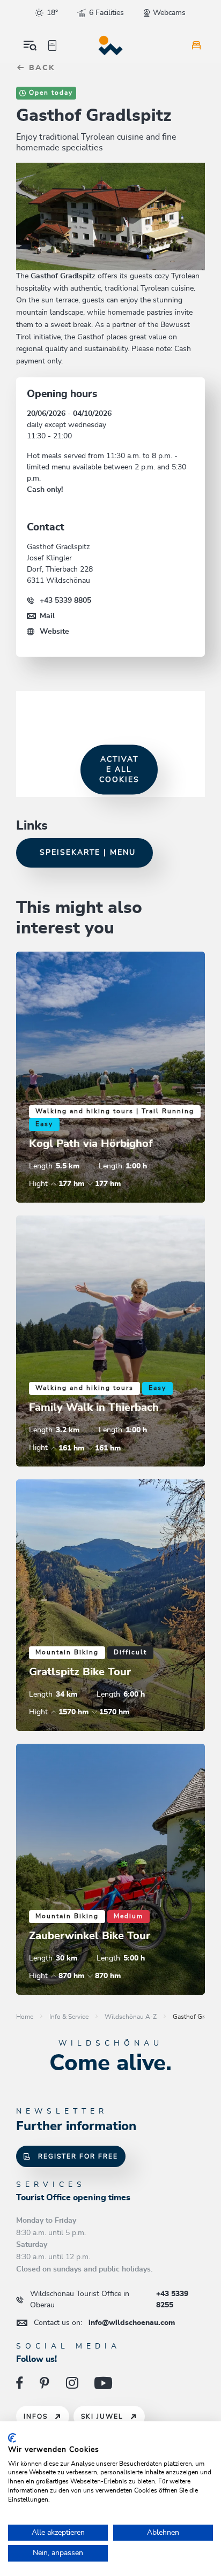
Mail (47, 616)
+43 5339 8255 (109, 2300)
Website (54, 632)
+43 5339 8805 (65, 601)
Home (25, 2017)
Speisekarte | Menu (88, 853)
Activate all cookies (119, 769)
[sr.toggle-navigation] (30, 45)
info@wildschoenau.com (104, 2323)
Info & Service (69, 2017)
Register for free (78, 2156)
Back (40, 68)
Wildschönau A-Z (131, 2017)
